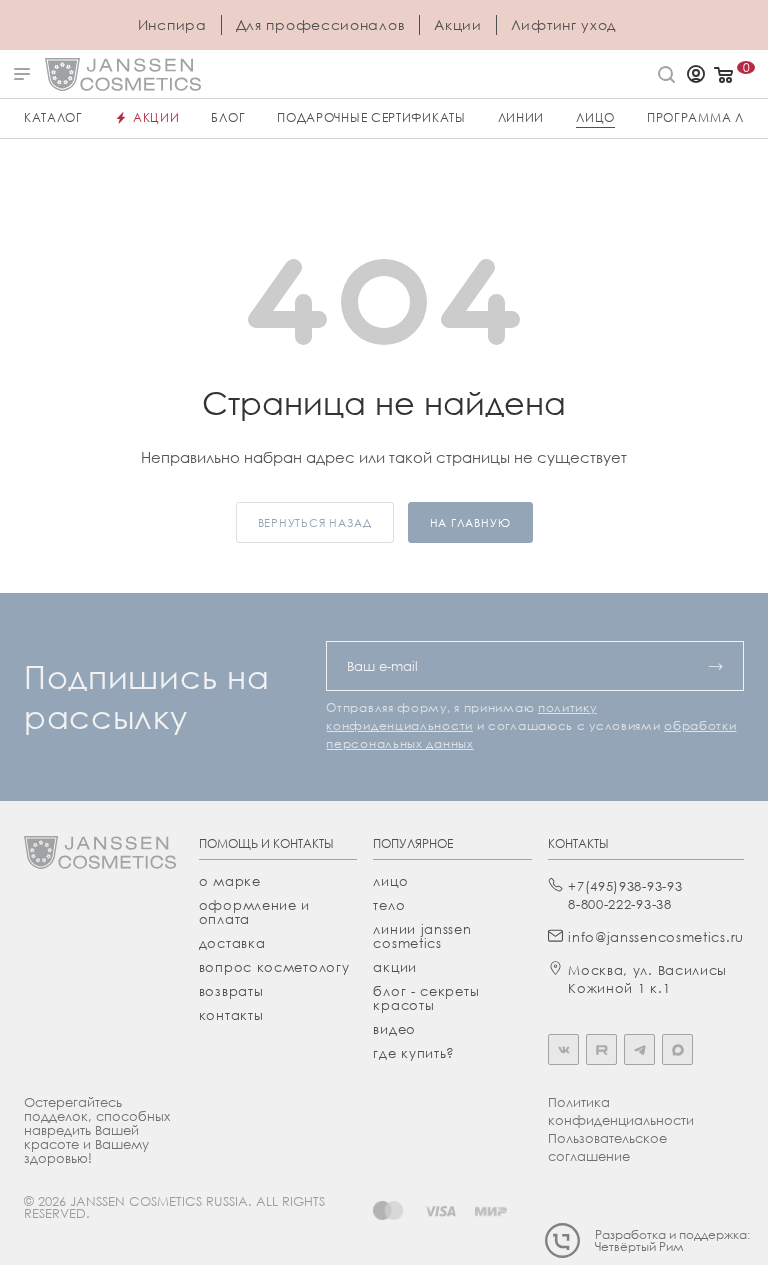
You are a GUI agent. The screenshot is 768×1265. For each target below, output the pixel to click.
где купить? (414, 1053)
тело (389, 905)
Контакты (231, 1015)
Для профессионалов (321, 24)
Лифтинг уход (563, 24)
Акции (458, 24)
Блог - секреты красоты (426, 998)
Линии (521, 117)
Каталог (53, 117)
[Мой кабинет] (696, 76)
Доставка (232, 943)
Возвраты (231, 991)
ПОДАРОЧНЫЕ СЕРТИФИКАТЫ (371, 117)
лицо (390, 881)
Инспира (172, 24)
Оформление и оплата (254, 912)
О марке (230, 881)
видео (394, 1029)
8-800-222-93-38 (620, 904)
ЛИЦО (595, 117)
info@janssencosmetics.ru (656, 937)
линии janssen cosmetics (422, 936)
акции (395, 967)
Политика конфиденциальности (621, 1111)
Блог (228, 117)
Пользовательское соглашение (607, 1147)
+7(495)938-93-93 (625, 886)
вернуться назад (315, 522)
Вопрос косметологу (274, 967)
